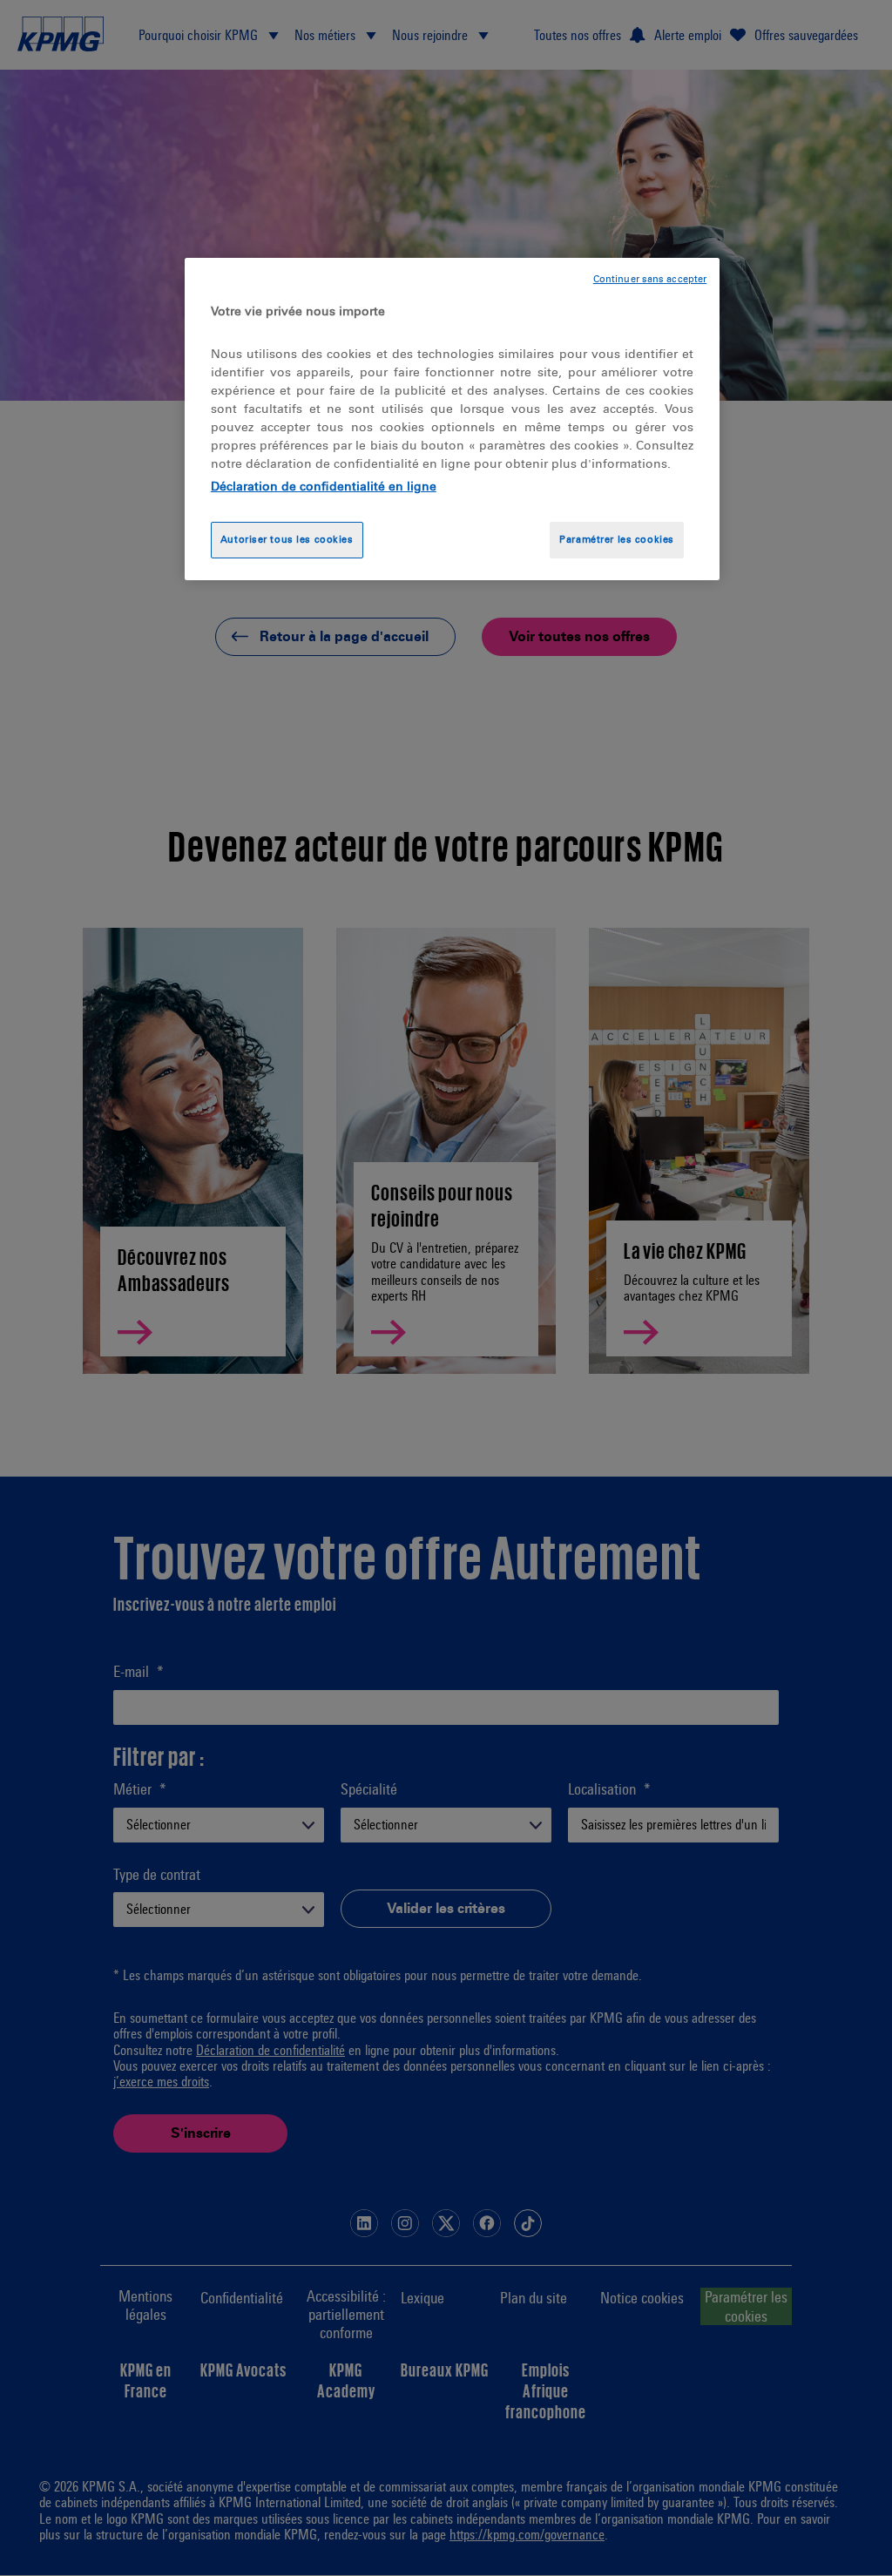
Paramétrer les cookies (617, 539)
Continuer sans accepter (650, 279)
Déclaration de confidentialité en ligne (324, 487)
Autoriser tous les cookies (287, 539)
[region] (452, 419)
